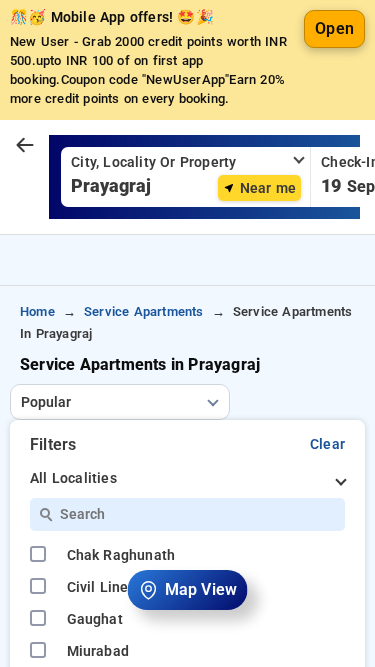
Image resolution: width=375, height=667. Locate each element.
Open (334, 28)
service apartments (144, 311)
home (37, 311)
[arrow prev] (25, 146)
